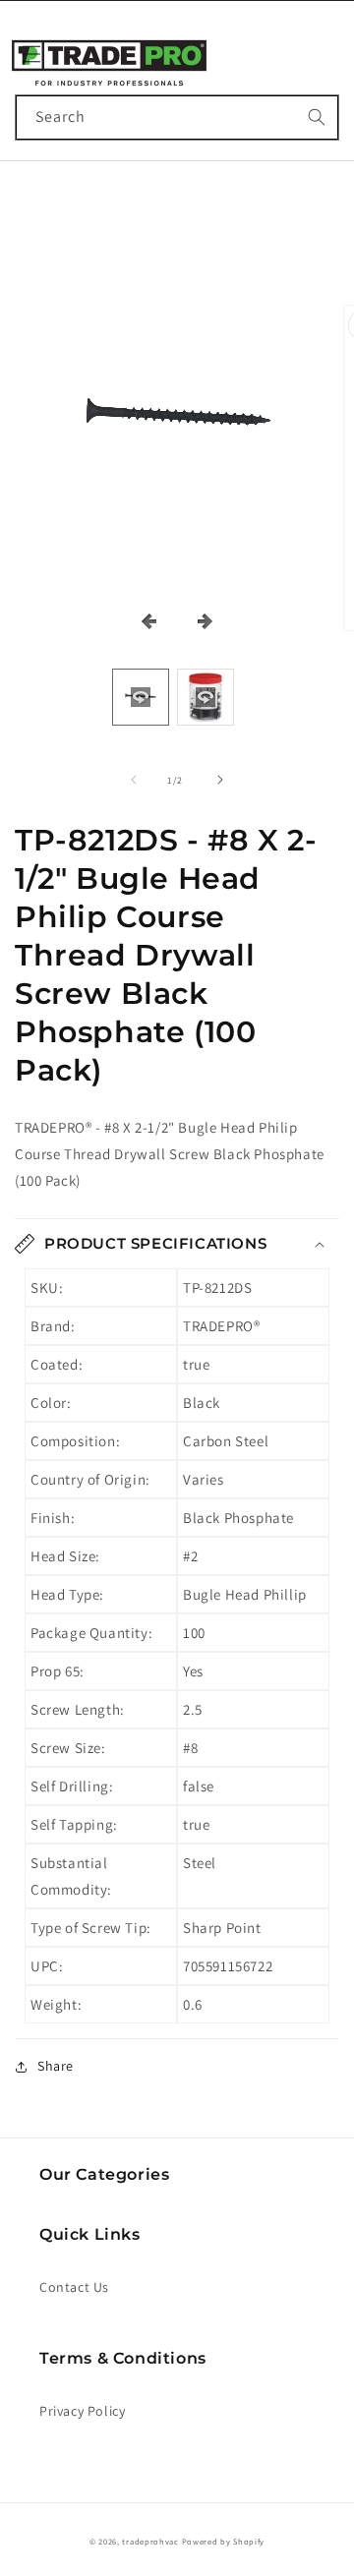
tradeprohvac (150, 2541)
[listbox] (177, 696)
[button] (31, 54)
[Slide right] (220, 780)
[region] (177, 421)
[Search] (317, 117)
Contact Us (74, 2287)
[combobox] (177, 117)
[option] (141, 697)
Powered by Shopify (224, 2541)
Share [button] (56, 2066)
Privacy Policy (82, 2411)
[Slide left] (134, 780)
